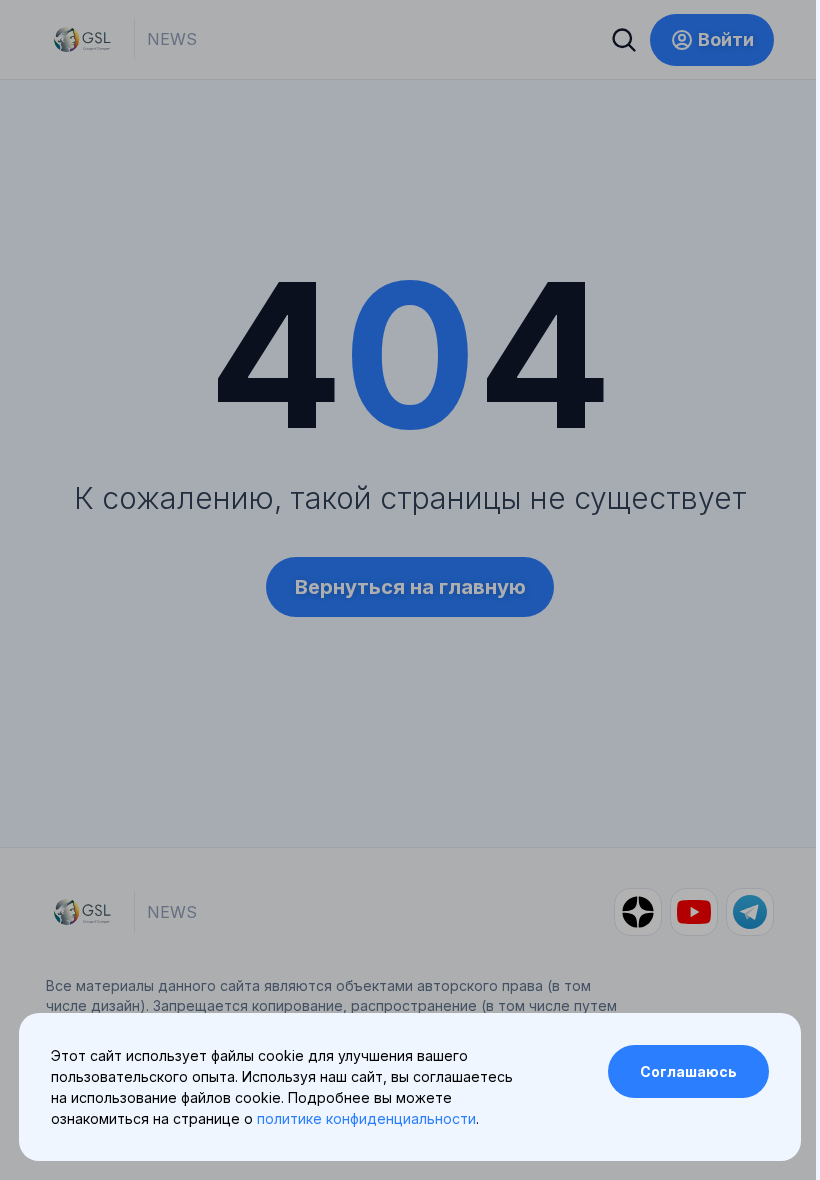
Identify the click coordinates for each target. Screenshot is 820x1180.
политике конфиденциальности (366, 1118)
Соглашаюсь (688, 1071)
